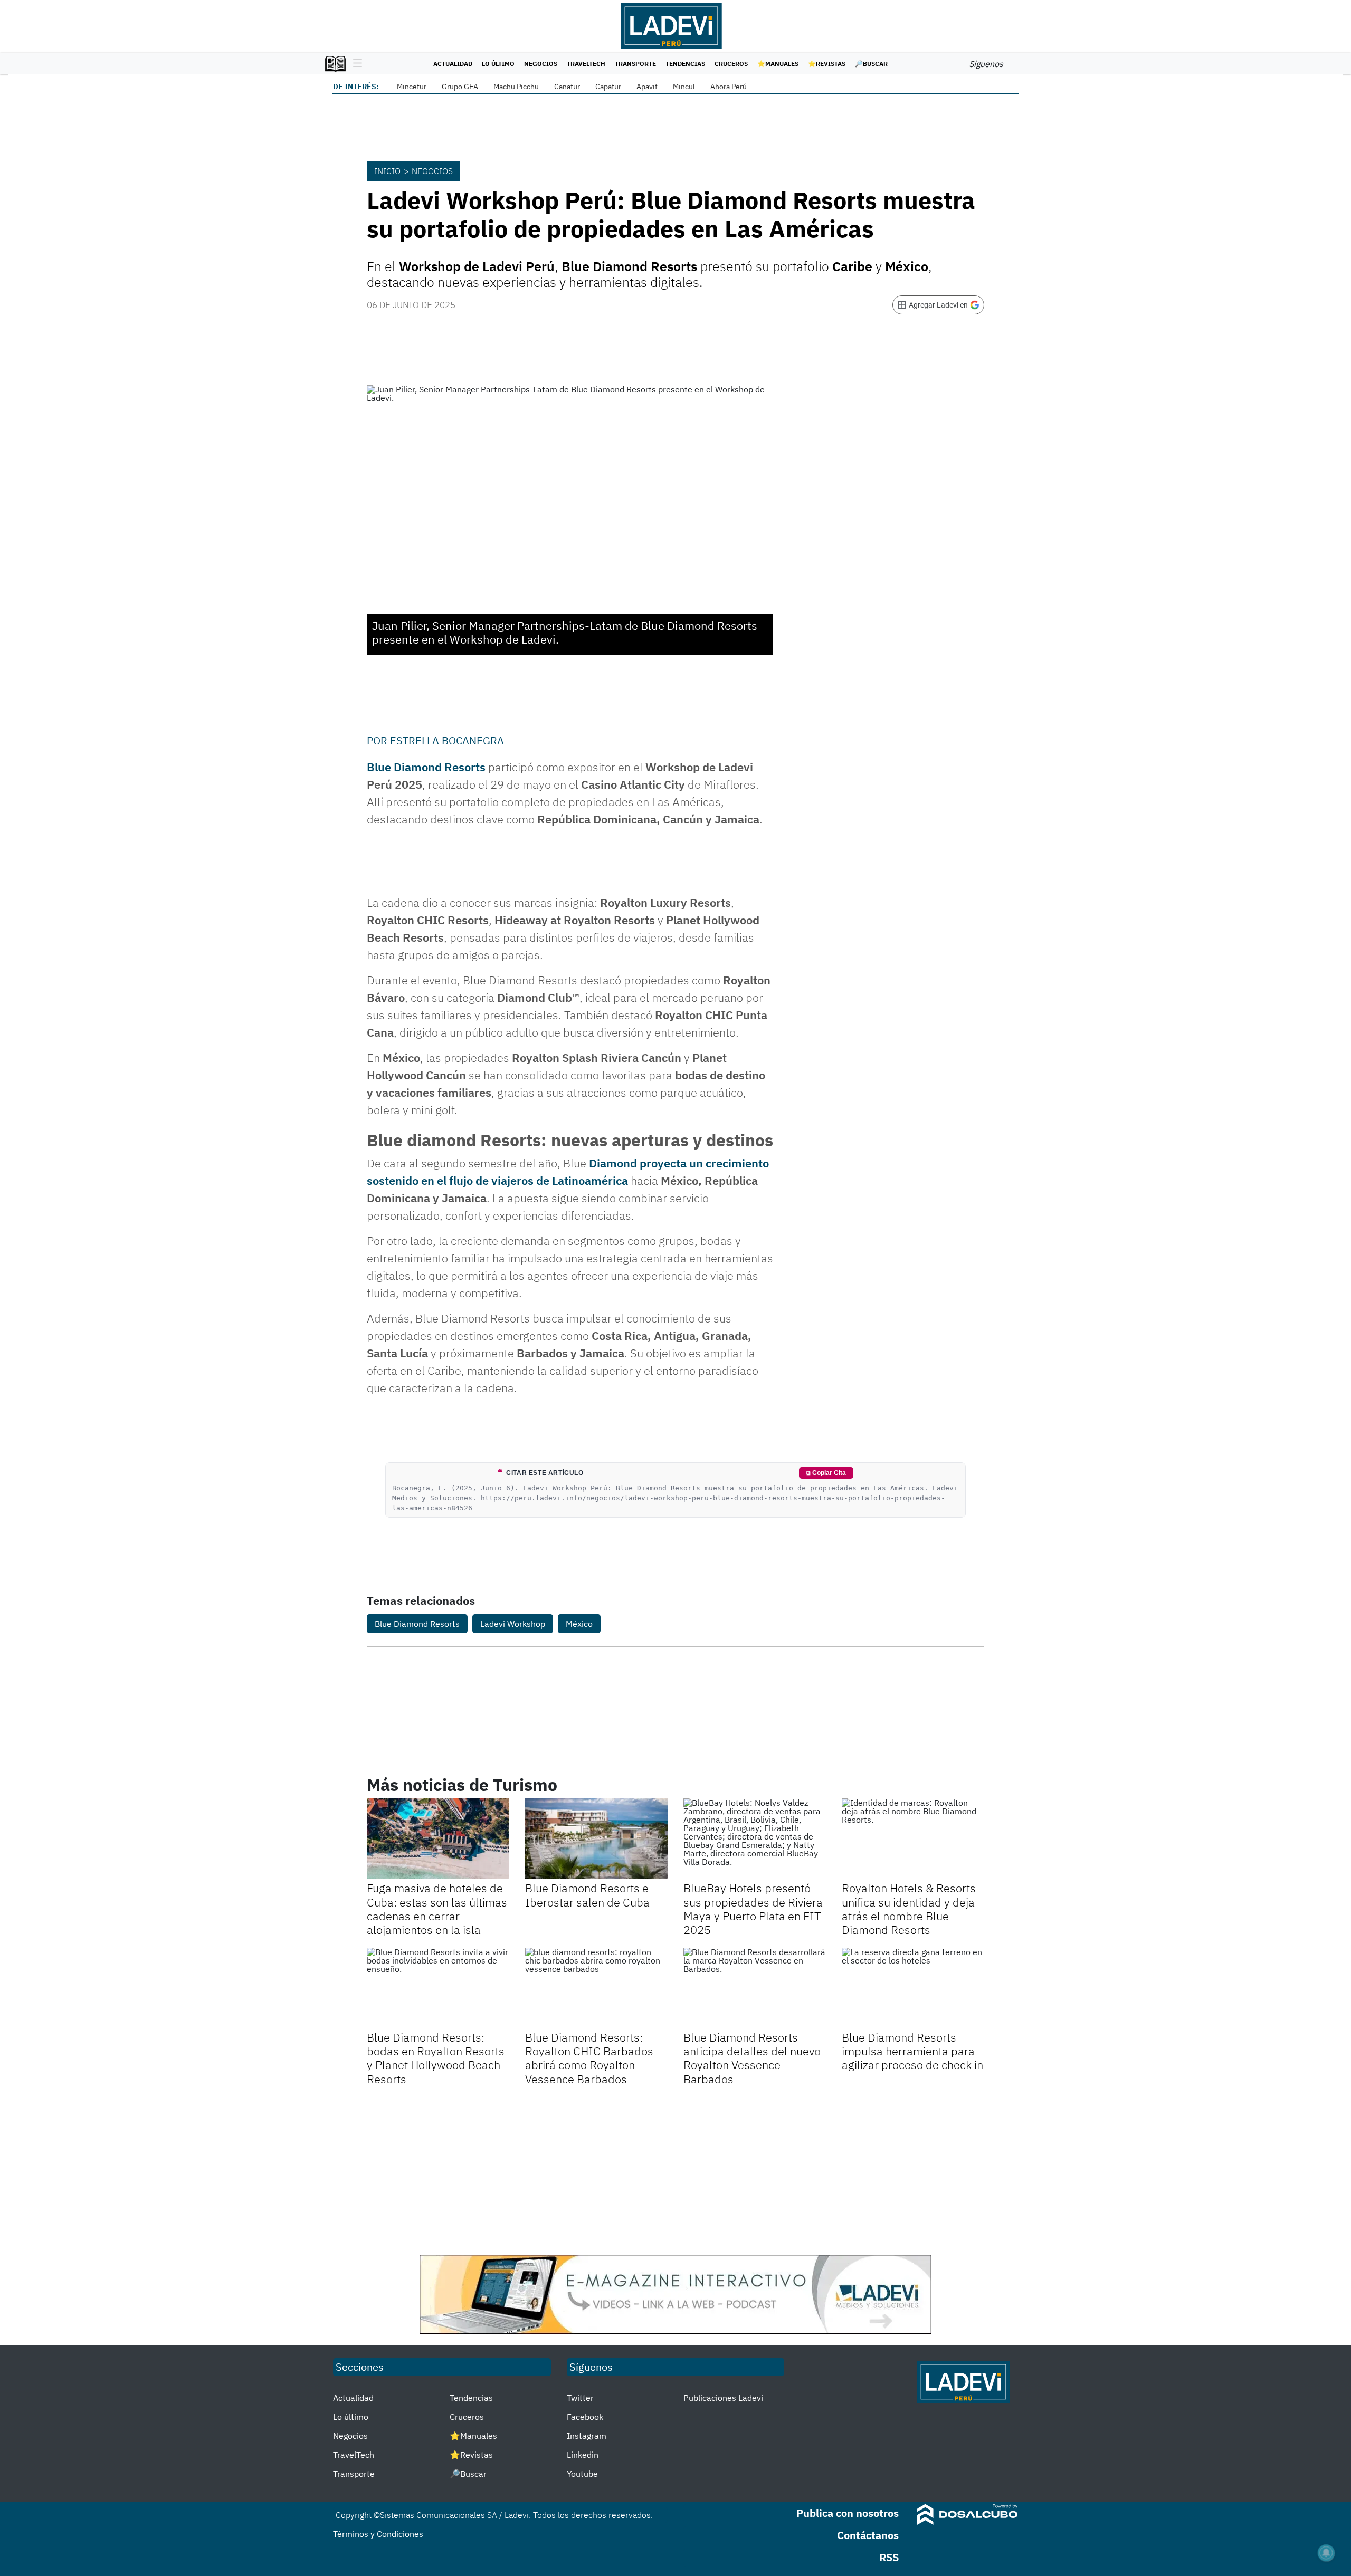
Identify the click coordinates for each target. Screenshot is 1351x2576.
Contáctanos (868, 2535)
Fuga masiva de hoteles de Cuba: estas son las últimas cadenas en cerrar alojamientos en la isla (437, 1909)
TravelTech (586, 64)
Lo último (498, 64)
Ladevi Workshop (513, 1624)
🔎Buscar (871, 64)
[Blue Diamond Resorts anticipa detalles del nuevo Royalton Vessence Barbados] (755, 1988)
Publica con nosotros (848, 2513)
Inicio (387, 171)
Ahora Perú (729, 87)
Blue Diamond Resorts (426, 767)
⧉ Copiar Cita (826, 1473)
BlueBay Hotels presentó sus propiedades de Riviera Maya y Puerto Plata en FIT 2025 (753, 1909)
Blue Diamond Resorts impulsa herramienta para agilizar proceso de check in (912, 2051)
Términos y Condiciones (378, 2534)
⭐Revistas (827, 64)
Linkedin (583, 2455)
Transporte (635, 64)
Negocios (541, 64)
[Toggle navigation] (355, 64)
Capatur (608, 87)
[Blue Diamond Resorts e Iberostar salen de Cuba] (596, 1838)
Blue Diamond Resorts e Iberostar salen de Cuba (587, 1895)
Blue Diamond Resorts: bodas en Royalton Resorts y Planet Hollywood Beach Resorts (436, 2058)
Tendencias (685, 64)
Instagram (587, 2436)
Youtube (582, 2474)
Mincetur (412, 87)
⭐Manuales (778, 64)
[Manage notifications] (1326, 2553)
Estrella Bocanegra (447, 740)
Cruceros (731, 64)
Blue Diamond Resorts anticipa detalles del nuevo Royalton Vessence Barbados (752, 2058)
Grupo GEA (460, 87)
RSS (889, 2557)
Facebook (585, 2417)
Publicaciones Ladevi (723, 2398)
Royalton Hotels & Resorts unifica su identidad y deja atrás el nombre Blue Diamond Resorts (909, 1909)
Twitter (580, 2398)
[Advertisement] (675, 2170)
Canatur (567, 87)
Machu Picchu (516, 87)
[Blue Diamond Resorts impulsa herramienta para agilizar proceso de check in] (913, 1988)
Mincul (684, 87)
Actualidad (453, 64)
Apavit (647, 87)
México (579, 1624)
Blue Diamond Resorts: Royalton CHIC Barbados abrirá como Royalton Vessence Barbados (589, 2058)
